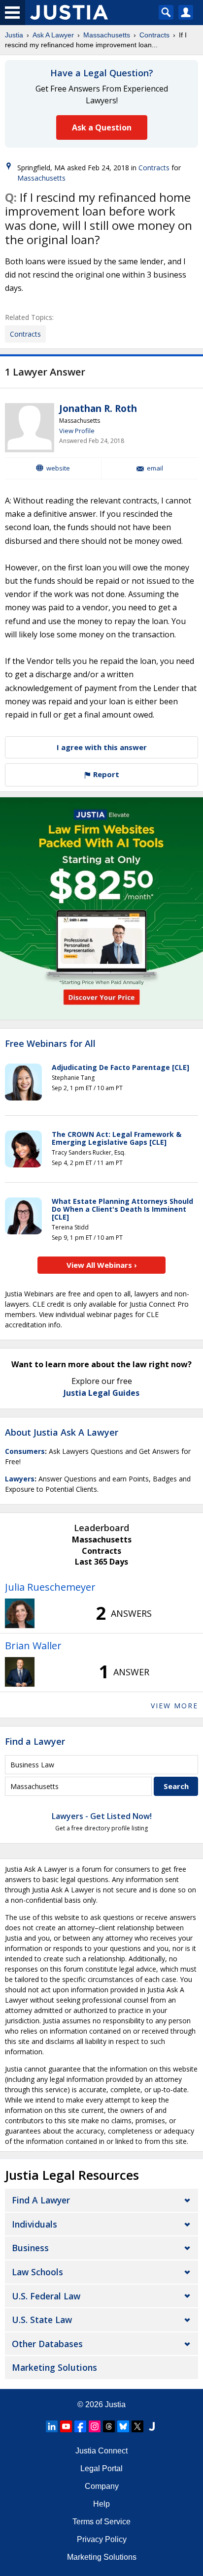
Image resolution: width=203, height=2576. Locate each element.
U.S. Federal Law (46, 2296)
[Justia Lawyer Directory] (152, 2426)
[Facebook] (80, 2426)
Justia (14, 35)
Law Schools (37, 2272)
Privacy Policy (102, 2539)
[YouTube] (66, 2426)
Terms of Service (101, 2522)
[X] (137, 2426)
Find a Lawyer (35, 1741)
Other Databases (47, 2344)
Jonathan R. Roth (98, 408)
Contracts (154, 35)
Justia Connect (101, 2451)
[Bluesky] (123, 2426)
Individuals (34, 2224)
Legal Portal (101, 2468)
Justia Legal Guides (101, 1393)
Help (101, 2504)
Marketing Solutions (54, 2367)
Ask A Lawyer (53, 35)
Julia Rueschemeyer (50, 1587)
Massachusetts (107, 35)
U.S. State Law (42, 2320)
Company (102, 2486)
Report (105, 774)
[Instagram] (95, 2426)
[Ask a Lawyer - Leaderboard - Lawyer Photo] (20, 1613)
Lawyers (20, 1479)
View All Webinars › (102, 1265)
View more (174, 1706)
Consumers (25, 1451)
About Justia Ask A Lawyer (62, 1432)
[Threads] (109, 2426)
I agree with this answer (102, 747)
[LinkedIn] (52, 2426)
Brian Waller (33, 1646)
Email (155, 468)
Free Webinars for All (50, 1044)
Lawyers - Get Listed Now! (102, 1816)
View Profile (77, 431)
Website (58, 468)
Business (30, 2248)
